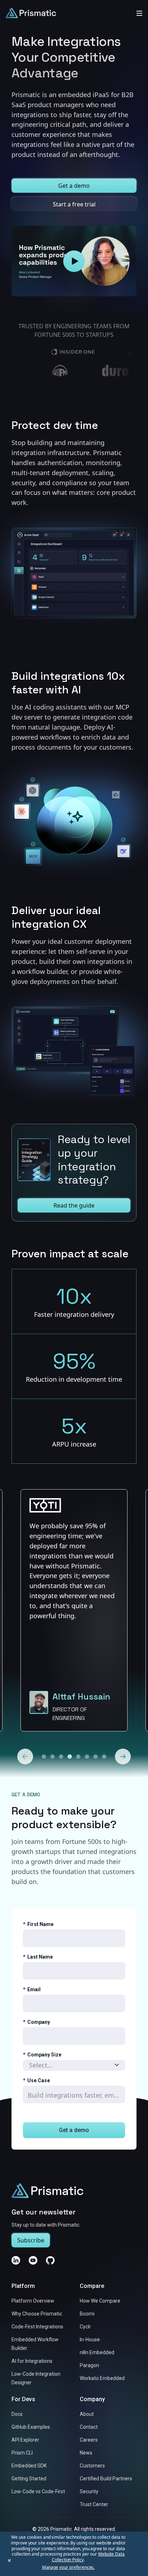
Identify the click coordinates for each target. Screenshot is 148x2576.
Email (32, 1989)
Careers (89, 2440)
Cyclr (85, 2327)
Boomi (87, 2314)
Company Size (42, 2055)
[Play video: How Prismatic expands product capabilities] (74, 261)
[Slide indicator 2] (61, 1757)
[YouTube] (33, 2260)
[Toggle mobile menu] (139, 13)
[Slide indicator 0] (44, 1757)
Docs (17, 2414)
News (86, 2453)
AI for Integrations (32, 2361)
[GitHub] (50, 2260)
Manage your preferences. (68, 2567)
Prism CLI (22, 2453)
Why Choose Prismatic (37, 2314)
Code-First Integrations (37, 2327)
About (87, 2414)
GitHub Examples (31, 2427)
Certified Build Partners (106, 2479)
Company (36, 2022)
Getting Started (29, 2479)
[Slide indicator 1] (52, 1757)
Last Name (38, 1957)
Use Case (36, 2080)
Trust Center (94, 2504)
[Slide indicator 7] (104, 1757)
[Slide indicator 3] (70, 1757)
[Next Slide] (123, 1757)
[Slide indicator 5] (87, 1757)
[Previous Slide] (25, 1757)
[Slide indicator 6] (96, 1757)
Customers (92, 2466)
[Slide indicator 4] (78, 1757)
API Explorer (25, 2440)
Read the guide (74, 1205)
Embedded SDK (29, 2466)
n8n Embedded (97, 2352)
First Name (38, 1924)
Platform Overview (33, 2301)
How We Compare (100, 2301)
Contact (89, 2427)
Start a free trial (74, 204)
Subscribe (31, 2240)
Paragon (89, 2365)
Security (89, 2491)
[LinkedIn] (16, 2260)
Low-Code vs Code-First (38, 2491)
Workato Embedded (102, 2378)
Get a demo (74, 186)
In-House (90, 2340)
